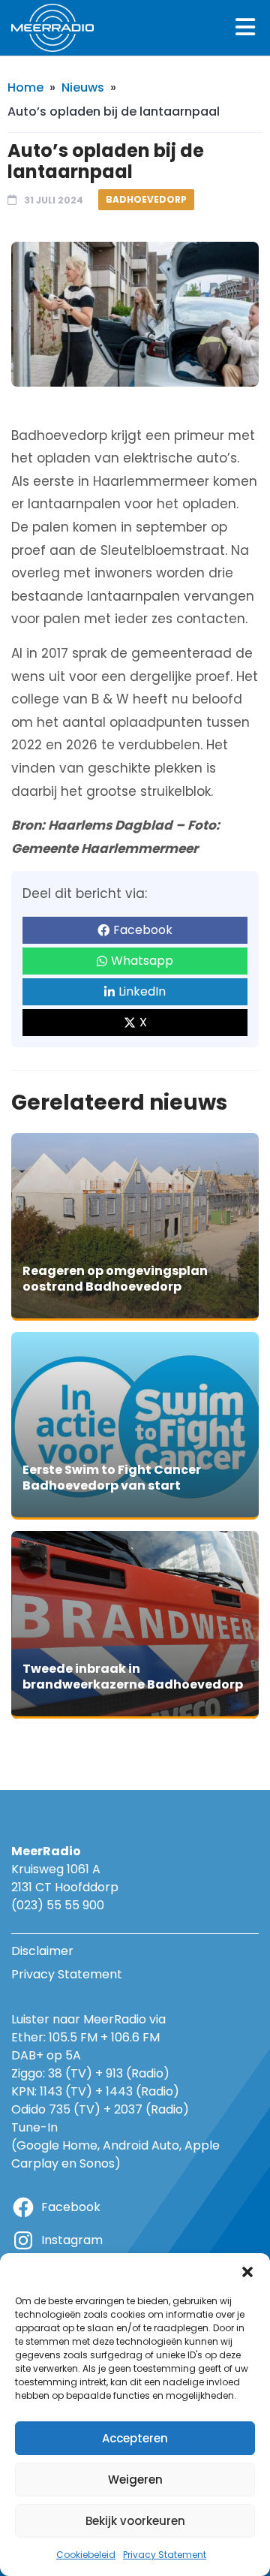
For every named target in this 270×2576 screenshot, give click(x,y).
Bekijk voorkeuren (135, 2521)
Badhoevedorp (146, 199)
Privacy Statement (165, 2555)
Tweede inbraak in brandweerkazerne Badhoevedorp (133, 1677)
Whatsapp (142, 961)
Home (25, 87)
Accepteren (135, 2438)
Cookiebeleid (86, 2555)
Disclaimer (42, 1951)
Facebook (143, 930)
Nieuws (83, 87)
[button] (247, 2272)
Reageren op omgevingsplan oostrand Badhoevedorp (115, 1279)
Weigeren (135, 2480)
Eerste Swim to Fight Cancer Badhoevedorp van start (112, 1478)
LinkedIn (142, 991)
